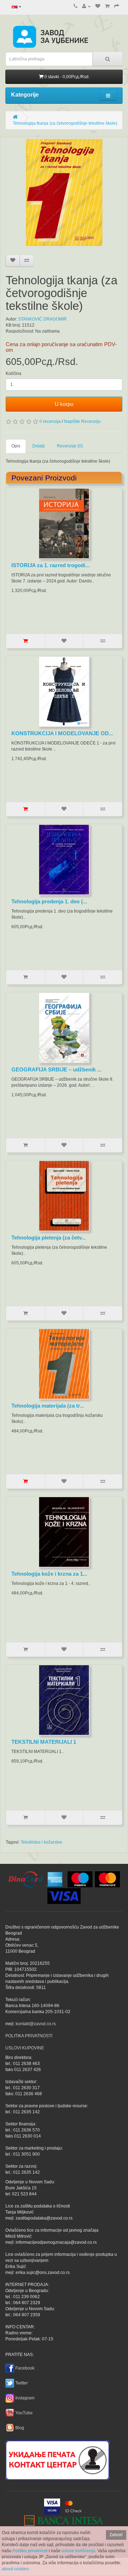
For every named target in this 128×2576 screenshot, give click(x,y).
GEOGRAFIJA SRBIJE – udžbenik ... (56, 1069)
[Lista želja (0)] (98, 6)
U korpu (64, 404)
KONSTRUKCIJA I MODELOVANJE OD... (62, 733)
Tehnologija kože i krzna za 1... (49, 1574)
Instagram (25, 2398)
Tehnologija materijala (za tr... (48, 1406)
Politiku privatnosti (30, 2551)
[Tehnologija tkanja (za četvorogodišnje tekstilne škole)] (64, 192)
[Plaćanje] (117, 6)
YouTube (24, 2413)
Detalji (39, 446)
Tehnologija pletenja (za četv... (49, 1238)
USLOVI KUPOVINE (25, 2048)
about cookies (15, 2569)
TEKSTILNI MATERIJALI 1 (44, 1742)
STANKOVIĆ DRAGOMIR (42, 319)
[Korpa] (107, 6)
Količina (14, 373)
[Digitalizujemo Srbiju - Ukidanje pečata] (57, 2459)
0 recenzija (50, 421)
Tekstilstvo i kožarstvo (41, 1842)
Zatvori (116, 2535)
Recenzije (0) (70, 446)
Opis (16, 446)
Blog (20, 2428)
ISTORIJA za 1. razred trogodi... (50, 565)
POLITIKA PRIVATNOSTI (29, 2036)
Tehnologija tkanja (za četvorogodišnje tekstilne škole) (65, 123)
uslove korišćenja (78, 2551)
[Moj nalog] (86, 6)
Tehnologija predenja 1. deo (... (49, 901)
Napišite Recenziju (82, 421)
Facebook (25, 2368)
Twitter (22, 2383)
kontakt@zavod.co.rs (36, 2024)
